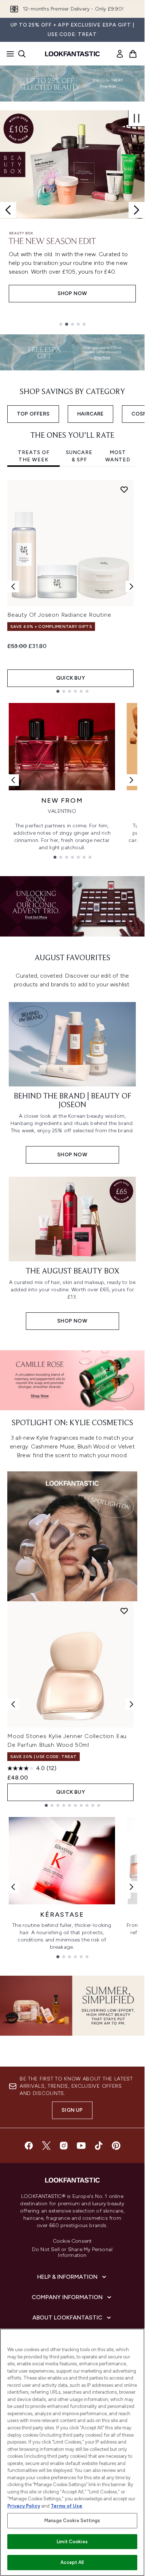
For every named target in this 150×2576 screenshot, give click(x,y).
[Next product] (131, 1704)
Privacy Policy (24, 2506)
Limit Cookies (72, 2542)
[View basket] (133, 54)
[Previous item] (13, 587)
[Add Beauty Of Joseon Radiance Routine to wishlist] (124, 489)
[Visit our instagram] (64, 2146)
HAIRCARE (90, 414)
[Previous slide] (8, 210)
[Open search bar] (22, 54)
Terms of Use (66, 2506)
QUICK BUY (70, 678)
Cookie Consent (72, 2241)
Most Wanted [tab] (118, 456)
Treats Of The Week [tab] (34, 456)
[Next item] (131, 587)
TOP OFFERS (33, 414)
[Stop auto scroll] (137, 118)
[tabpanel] (72, 586)
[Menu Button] (8, 54)
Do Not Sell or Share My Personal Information (72, 2253)
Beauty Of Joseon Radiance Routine (59, 615)
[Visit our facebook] (29, 2146)
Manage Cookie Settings (72, 2521)
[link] (120, 54)
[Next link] (131, 780)
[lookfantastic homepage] (72, 54)
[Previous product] (13, 1704)
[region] (72, 2452)
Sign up (72, 2110)
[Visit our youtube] (81, 2146)
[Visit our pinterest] (116, 2146)
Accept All (72, 2562)
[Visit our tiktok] (99, 2146)
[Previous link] (13, 780)
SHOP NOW (72, 293)
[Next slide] (137, 210)
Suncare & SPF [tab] (79, 456)
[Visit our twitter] (46, 2146)
